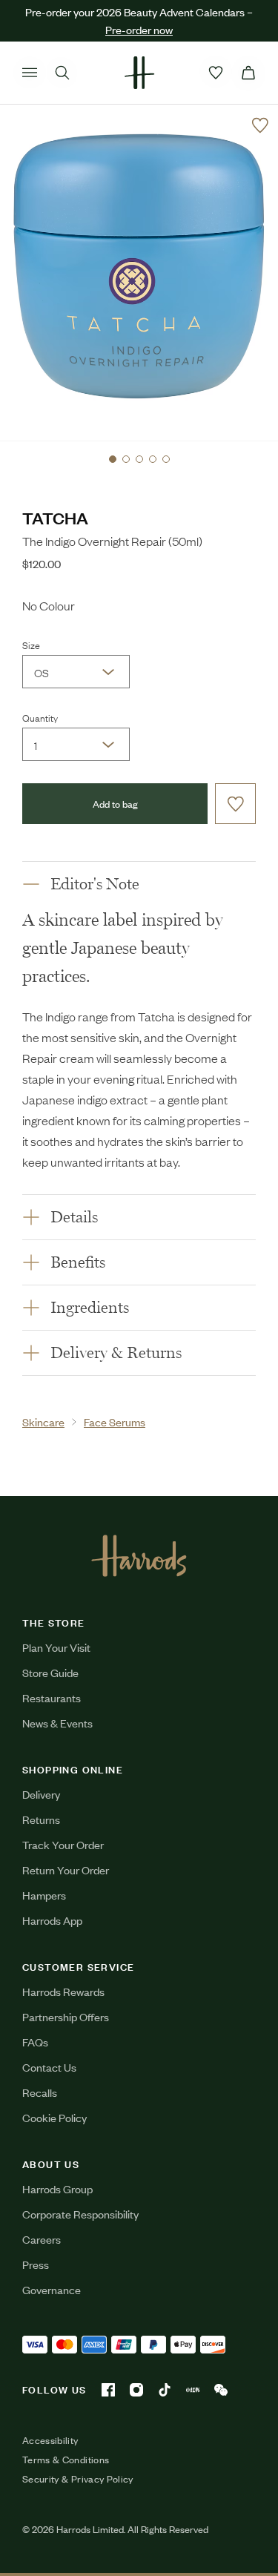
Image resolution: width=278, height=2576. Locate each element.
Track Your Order (63, 1844)
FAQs (35, 2042)
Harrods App (52, 1920)
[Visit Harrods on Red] (193, 2390)
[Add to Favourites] (260, 125)
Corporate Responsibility (80, 2214)
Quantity (40, 717)
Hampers (44, 1895)
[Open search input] (62, 73)
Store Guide (50, 1672)
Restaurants (52, 1697)
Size (31, 645)
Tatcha (55, 517)
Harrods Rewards (63, 1991)
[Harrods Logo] (139, 1555)
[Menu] (30, 73)
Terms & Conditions (66, 2460)
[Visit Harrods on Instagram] (136, 2390)
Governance (52, 2289)
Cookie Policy (54, 2117)
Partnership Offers (66, 2016)
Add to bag (115, 804)
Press (36, 2264)
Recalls (40, 2092)
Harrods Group (57, 2188)
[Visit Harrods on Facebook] (108, 2390)
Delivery (41, 1794)
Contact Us (49, 2067)
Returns (41, 1819)
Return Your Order (66, 1870)
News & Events (57, 1723)
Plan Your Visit (56, 1647)
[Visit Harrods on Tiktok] (165, 2390)
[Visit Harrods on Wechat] (221, 2390)
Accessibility (50, 2440)
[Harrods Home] (139, 73)
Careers (42, 2239)
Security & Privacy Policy (78, 2479)
